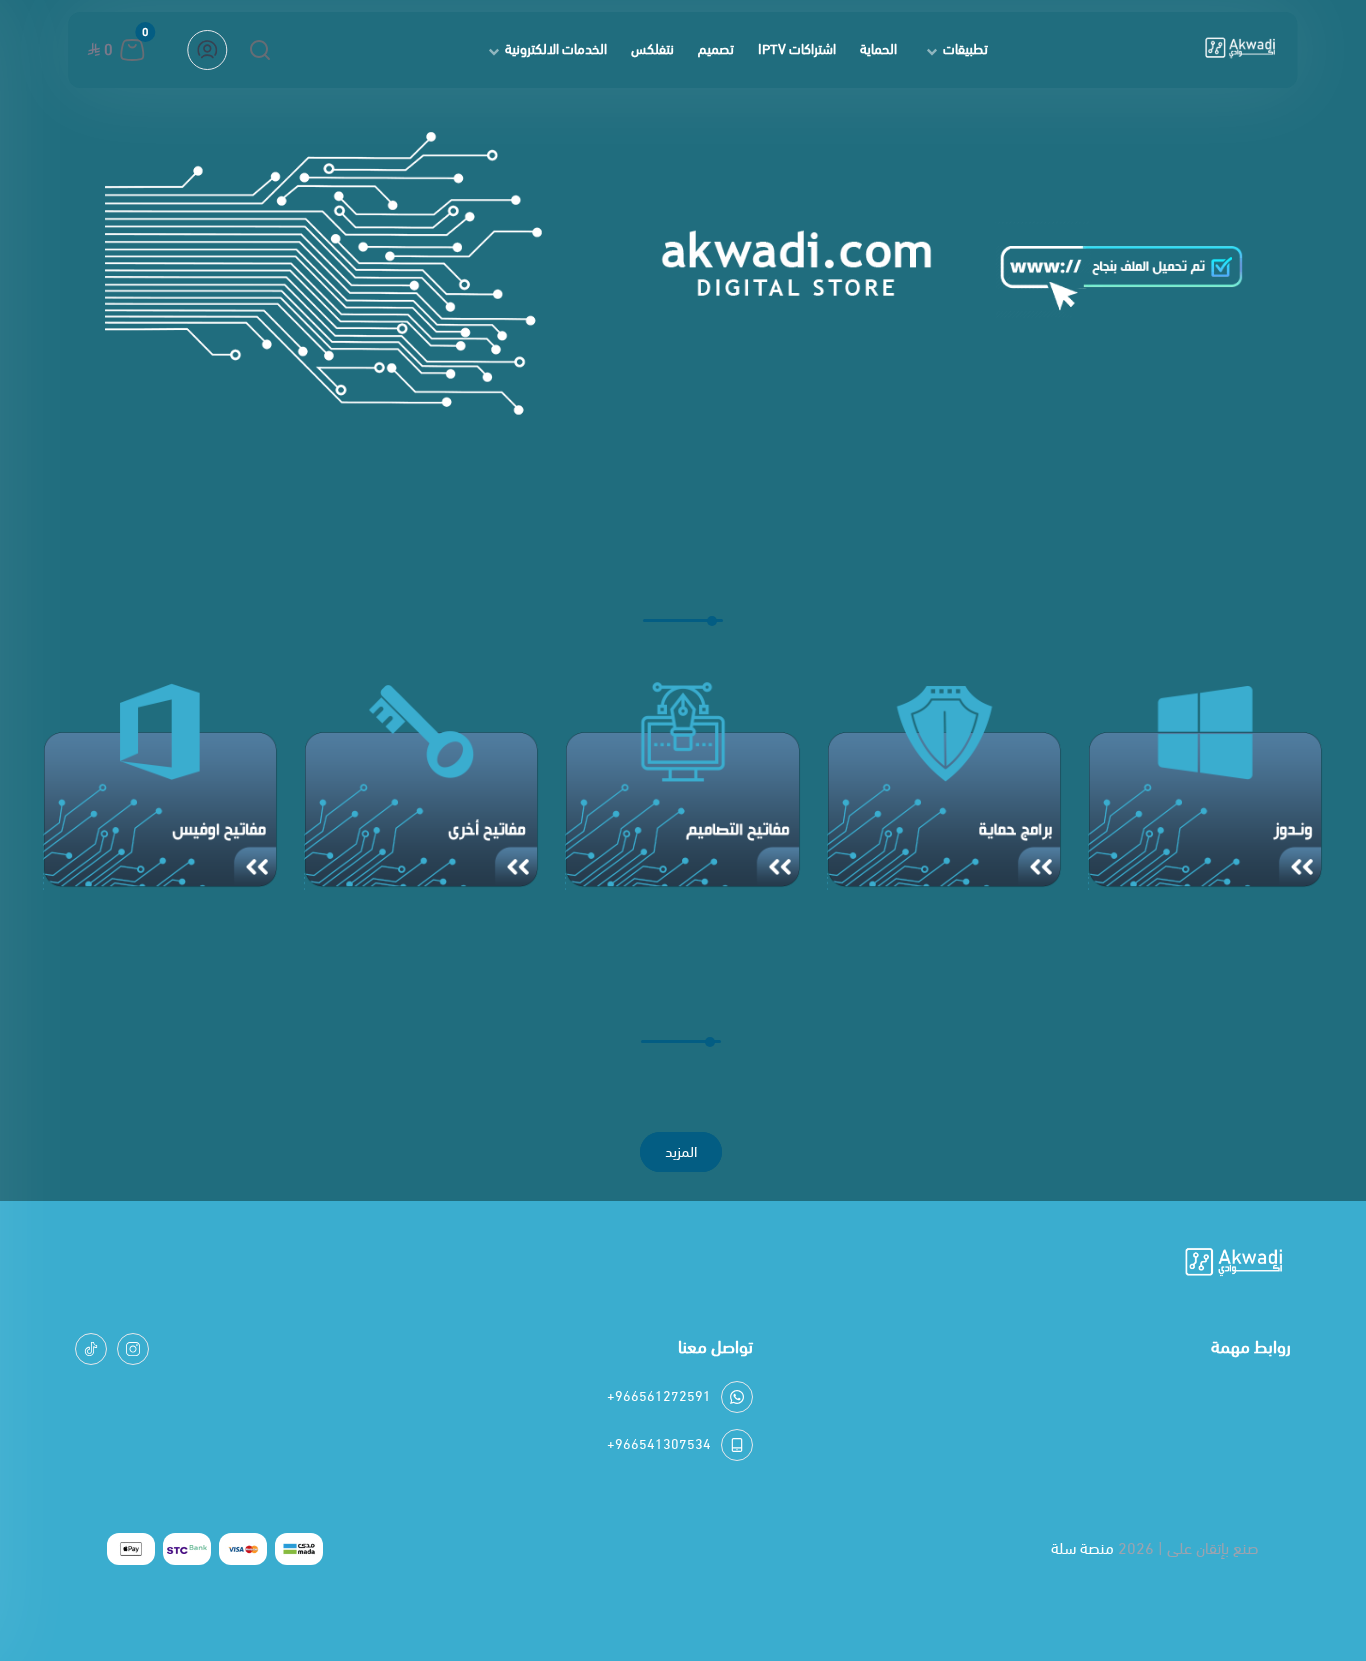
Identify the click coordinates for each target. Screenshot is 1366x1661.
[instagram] (133, 1349)
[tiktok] (91, 1349)
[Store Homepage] (1234, 1265)
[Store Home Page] (1240, 50)
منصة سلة (1082, 1548)
